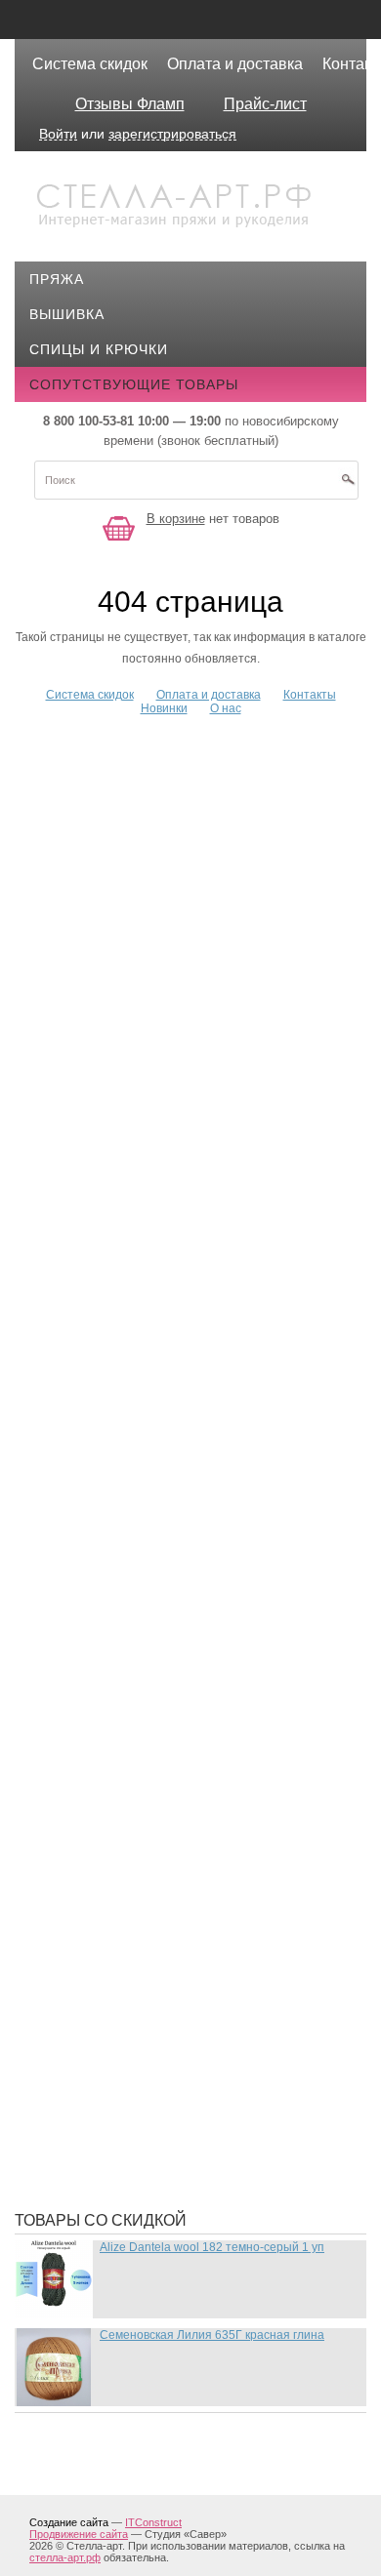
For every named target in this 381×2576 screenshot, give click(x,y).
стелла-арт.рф (65, 2557)
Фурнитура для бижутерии (148, 1992)
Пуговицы (84, 1787)
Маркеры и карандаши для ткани (174, 1416)
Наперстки (86, 1533)
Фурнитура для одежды (137, 2050)
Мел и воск (87, 1474)
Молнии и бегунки (115, 1504)
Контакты (310, 695)
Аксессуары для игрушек (144, 763)
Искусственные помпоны (147, 1134)
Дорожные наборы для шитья (164, 958)
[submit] (348, 486)
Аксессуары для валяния (145, 734)
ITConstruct (153, 2522)
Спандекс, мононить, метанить (169, 1874)
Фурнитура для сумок (129, 2079)
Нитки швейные (106, 1562)
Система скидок (90, 64)
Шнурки (74, 2109)
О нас (226, 708)
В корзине (176, 519)
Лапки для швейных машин (153, 1279)
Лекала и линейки (114, 1308)
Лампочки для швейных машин (169, 1250)
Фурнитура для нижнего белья (164, 2021)
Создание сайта (69, 2522)
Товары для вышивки (130, 1904)
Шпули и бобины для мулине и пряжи (191, 2138)
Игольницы (89, 1075)
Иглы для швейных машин (149, 1046)
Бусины (75, 880)
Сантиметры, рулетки (129, 1845)
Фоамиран (85, 1962)
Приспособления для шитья (156, 1728)
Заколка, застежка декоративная (178, 987)
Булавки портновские (131, 851)
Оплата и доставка (235, 64)
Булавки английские (126, 822)
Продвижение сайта (79, 2534)
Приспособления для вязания (165, 1699)
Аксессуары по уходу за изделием (182, 792)
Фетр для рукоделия (124, 1933)
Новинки (164, 708)
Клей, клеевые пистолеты (148, 1163)
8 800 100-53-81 (88, 421)
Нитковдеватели (109, 1591)
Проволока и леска (121, 1757)
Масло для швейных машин (155, 1445)
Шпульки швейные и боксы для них (186, 2167)
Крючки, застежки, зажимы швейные (192, 1221)
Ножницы (82, 1621)
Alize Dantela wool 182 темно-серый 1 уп (212, 2247)
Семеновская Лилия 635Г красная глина (212, 2335)
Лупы (65, 1338)
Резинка (76, 1816)
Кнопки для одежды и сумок (158, 1192)
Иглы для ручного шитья (144, 1017)
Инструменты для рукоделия (159, 1105)
